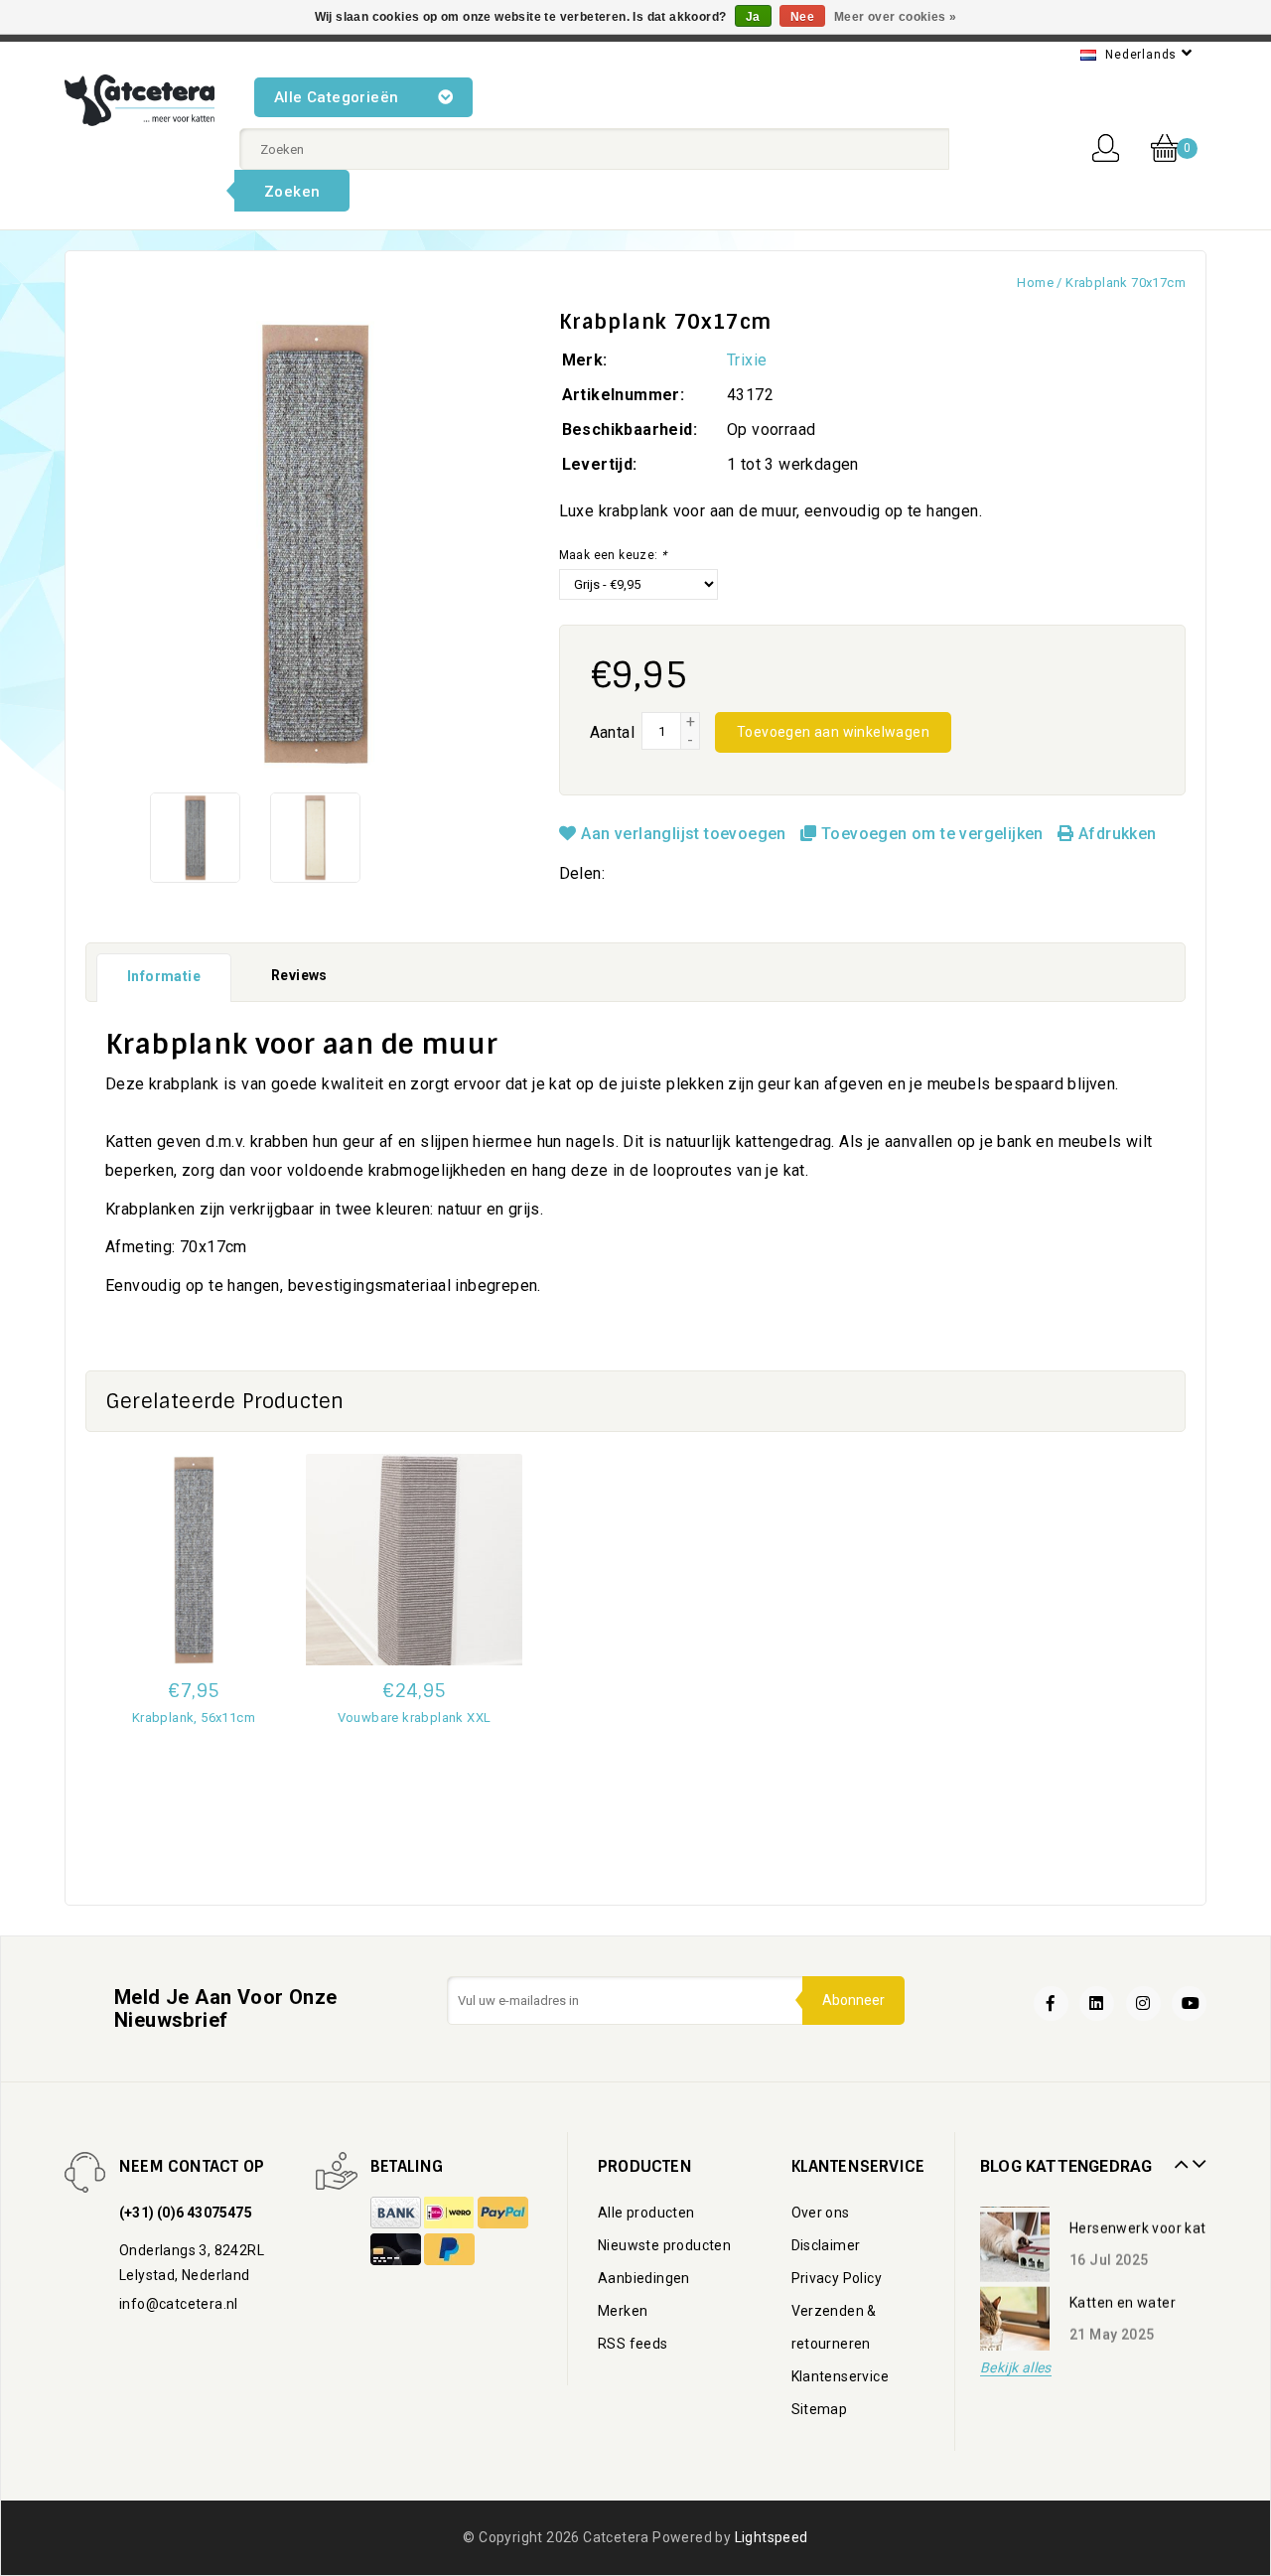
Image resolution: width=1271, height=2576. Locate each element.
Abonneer (853, 2000)
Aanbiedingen (644, 2278)
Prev (1179, 2157)
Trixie (747, 360)
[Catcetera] (140, 100)
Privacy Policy (837, 2278)
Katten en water (1123, 2297)
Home (1035, 283)
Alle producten (646, 2213)
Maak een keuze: (613, 555)
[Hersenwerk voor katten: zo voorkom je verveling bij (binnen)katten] (1015, 2241)
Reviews (299, 975)
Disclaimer (826, 2245)
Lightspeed (772, 2537)
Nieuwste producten (664, 2245)
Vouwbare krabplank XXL (415, 1717)
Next (1197, 2157)
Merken (623, 2311)
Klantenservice (841, 2376)
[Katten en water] (1015, 2316)
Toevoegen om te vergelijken (932, 834)
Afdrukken (1115, 834)
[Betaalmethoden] (397, 2214)
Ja (753, 17)
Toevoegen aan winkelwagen (833, 732)
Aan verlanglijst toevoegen (684, 834)
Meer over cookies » (896, 17)
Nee (802, 17)
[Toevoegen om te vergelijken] (194, 1748)
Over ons (821, 2213)
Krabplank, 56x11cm (194, 1717)
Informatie (164, 976)
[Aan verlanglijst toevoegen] (194, 1853)
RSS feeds (633, 2344)
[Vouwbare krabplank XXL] (414, 1560)
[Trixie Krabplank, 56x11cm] (194, 1560)
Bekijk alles (1016, 2368)
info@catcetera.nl (179, 2304)
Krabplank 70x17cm (1126, 283)
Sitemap (820, 2409)
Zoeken (292, 192)
